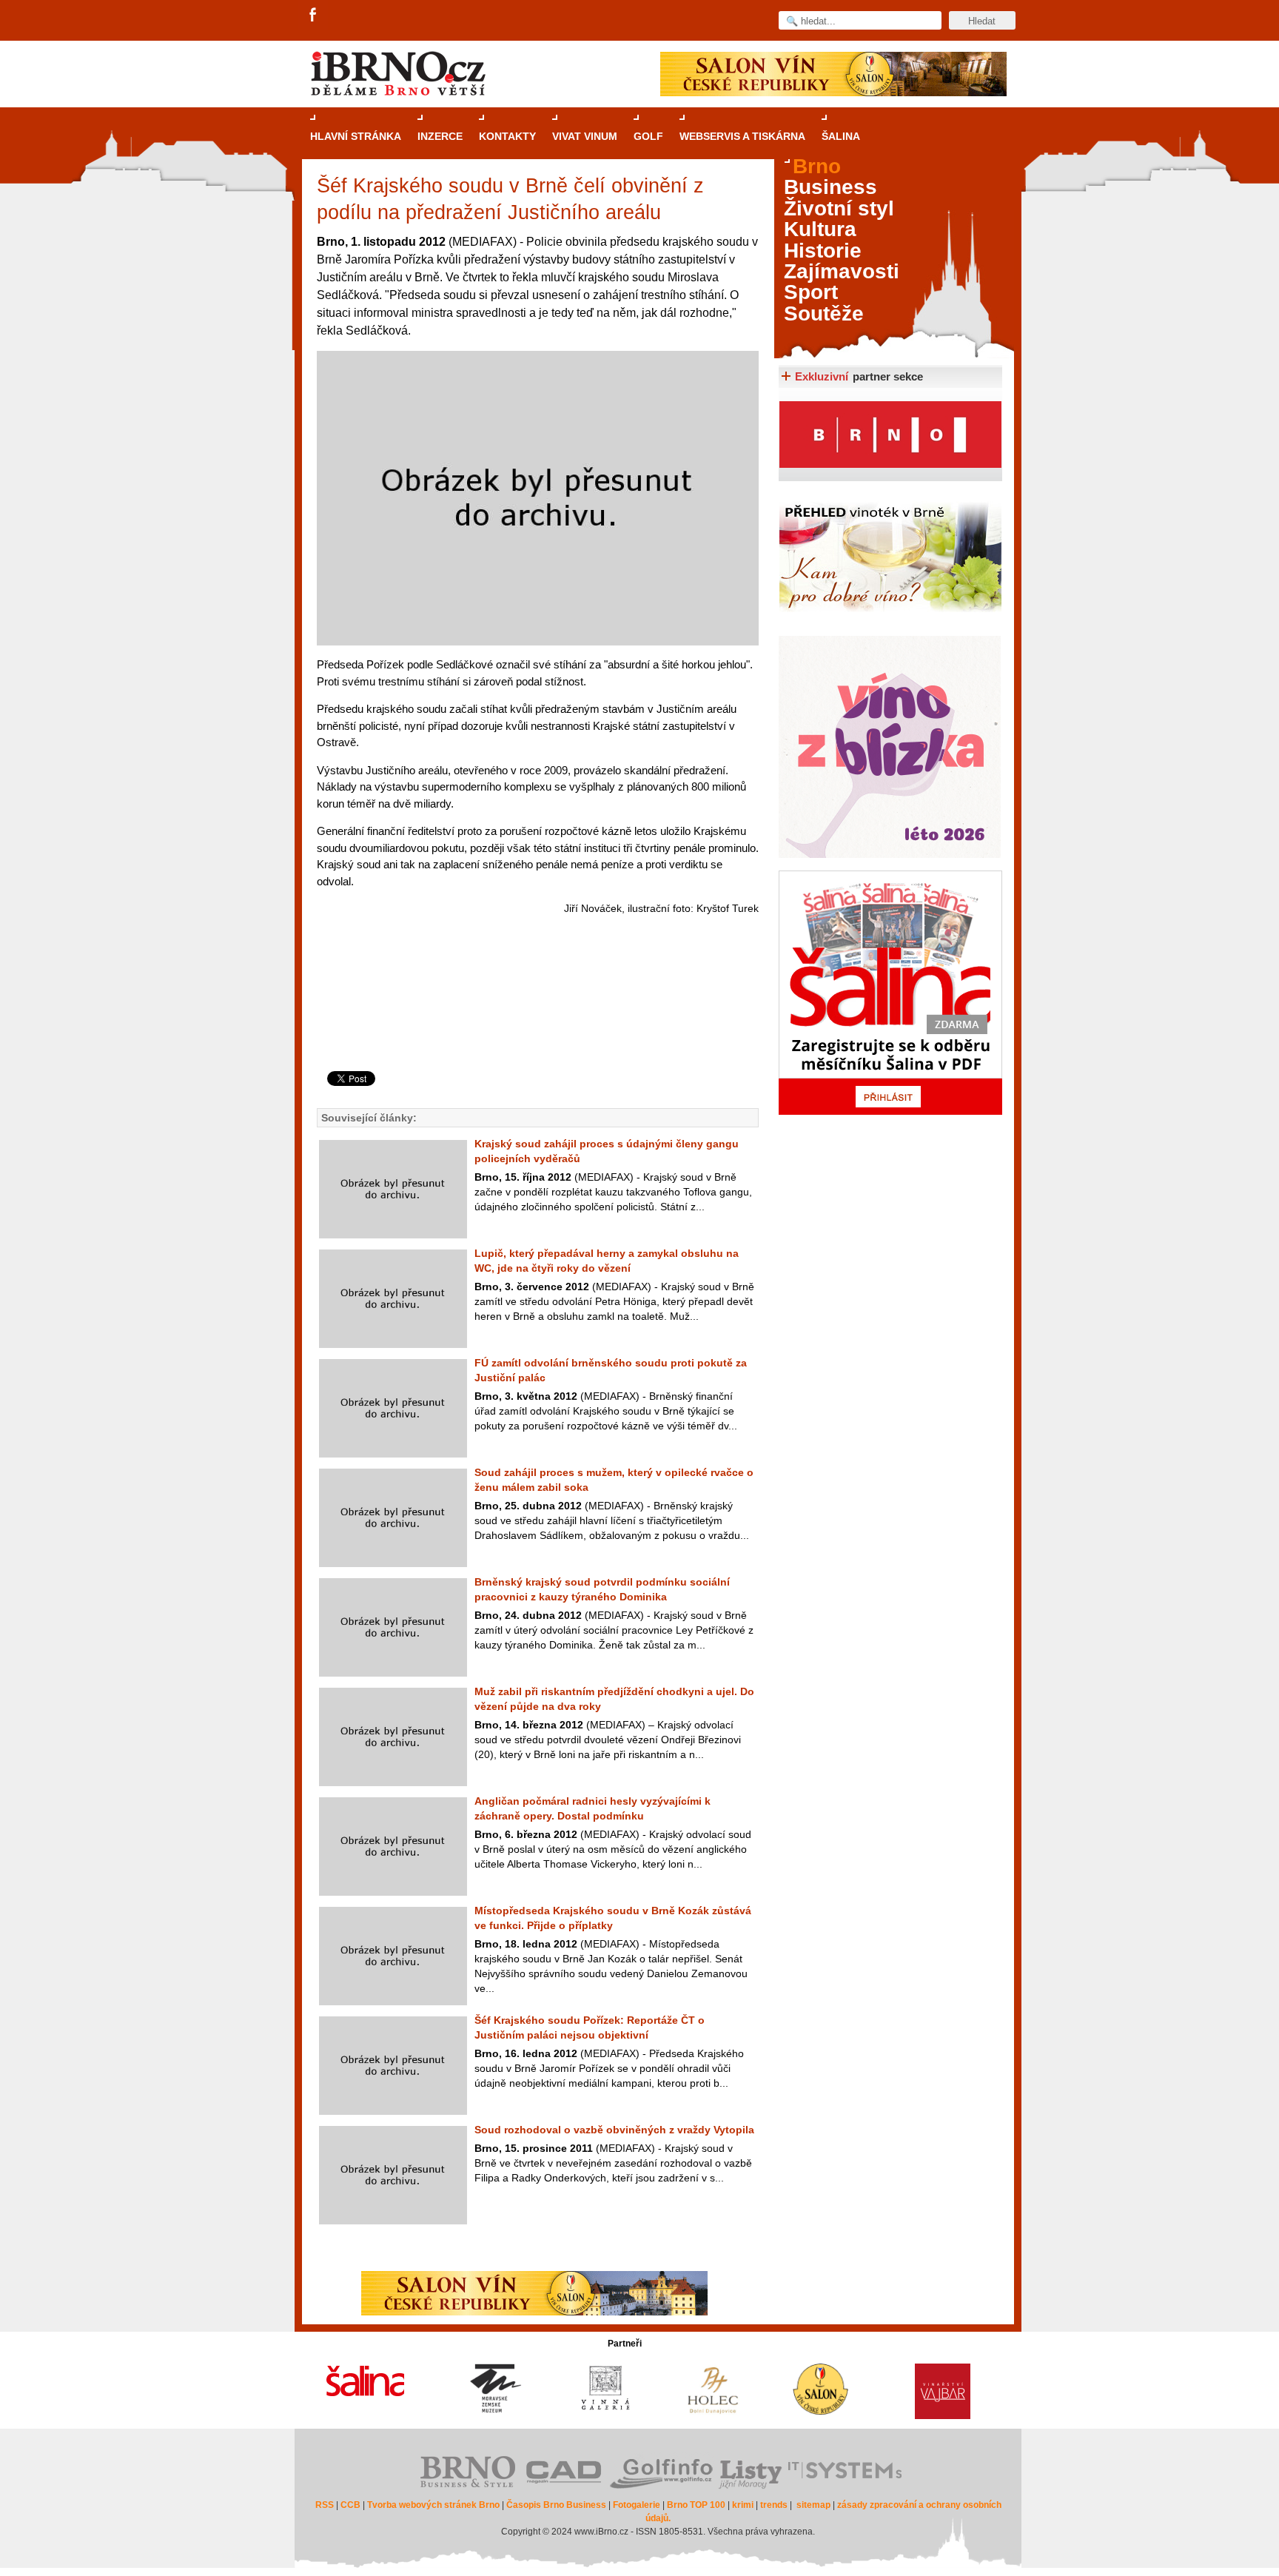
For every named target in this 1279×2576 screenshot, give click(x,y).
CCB (350, 2505)
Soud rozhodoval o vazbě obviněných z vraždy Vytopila (614, 2130)
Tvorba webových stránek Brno (433, 2505)
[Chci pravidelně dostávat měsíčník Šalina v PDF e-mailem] (890, 993)
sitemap (813, 2505)
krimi (743, 2505)
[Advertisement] (536, 1012)
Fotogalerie (637, 2505)
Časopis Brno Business (556, 2505)
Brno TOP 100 (696, 2505)
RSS (325, 2505)
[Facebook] (314, 16)
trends (774, 2505)
